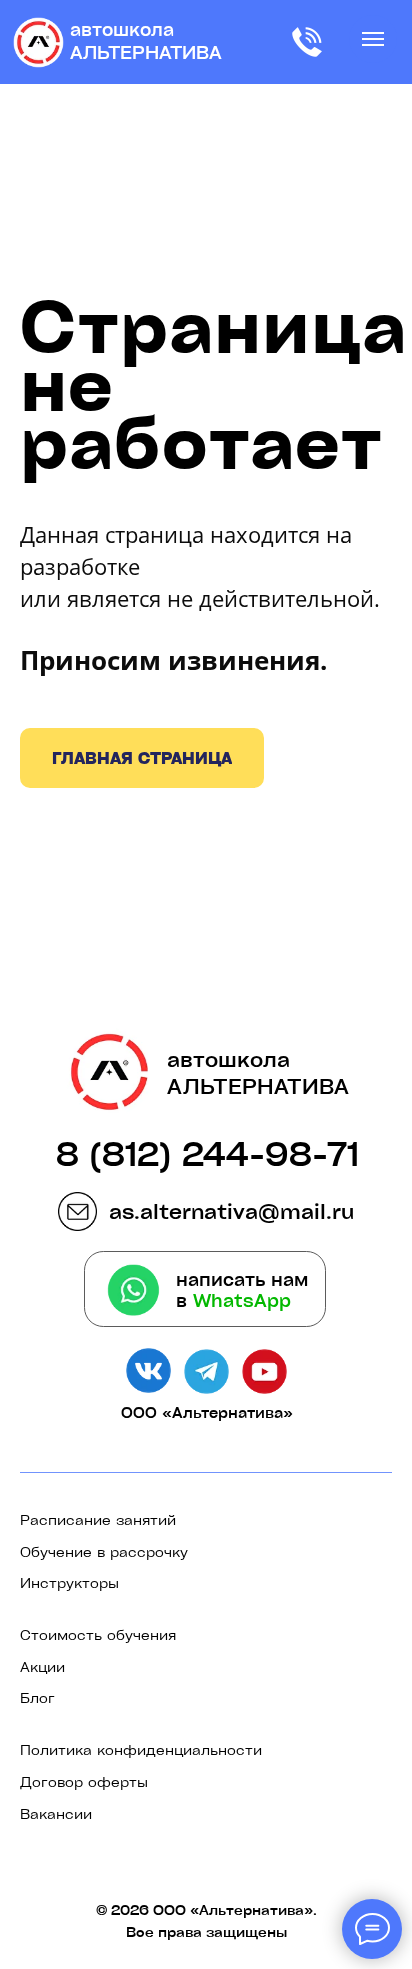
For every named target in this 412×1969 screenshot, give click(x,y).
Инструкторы (69, 1582)
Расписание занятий (98, 1519)
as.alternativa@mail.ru (231, 1210)
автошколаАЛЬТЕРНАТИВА (146, 40)
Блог (37, 1697)
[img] (39, 43)
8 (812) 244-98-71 (207, 1152)
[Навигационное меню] (373, 39)
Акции (42, 1666)
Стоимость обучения (98, 1634)
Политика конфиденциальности (141, 1749)
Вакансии (56, 1813)
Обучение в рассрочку (104, 1551)
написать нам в (242, 1289)
